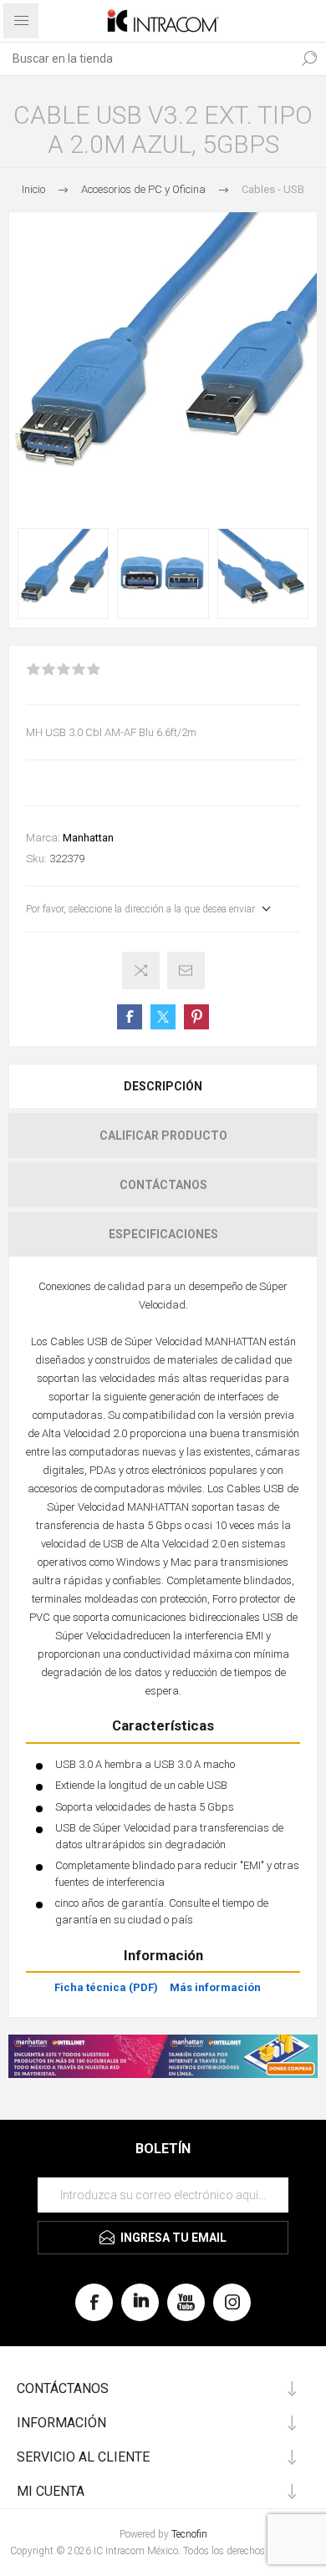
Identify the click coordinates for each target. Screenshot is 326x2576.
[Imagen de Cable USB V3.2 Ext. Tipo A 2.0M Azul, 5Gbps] (63, 574)
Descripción (163, 1086)
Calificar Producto (163, 1136)
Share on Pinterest (196, 1017)
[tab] (163, 1086)
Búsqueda (309, 58)
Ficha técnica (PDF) (106, 1987)
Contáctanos (163, 1185)
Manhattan (88, 838)
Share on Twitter (163, 1017)
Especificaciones (163, 1234)
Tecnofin (189, 2534)
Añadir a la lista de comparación (141, 970)
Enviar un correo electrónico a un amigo (186, 970)
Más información (215, 1987)
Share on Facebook (130, 1017)
